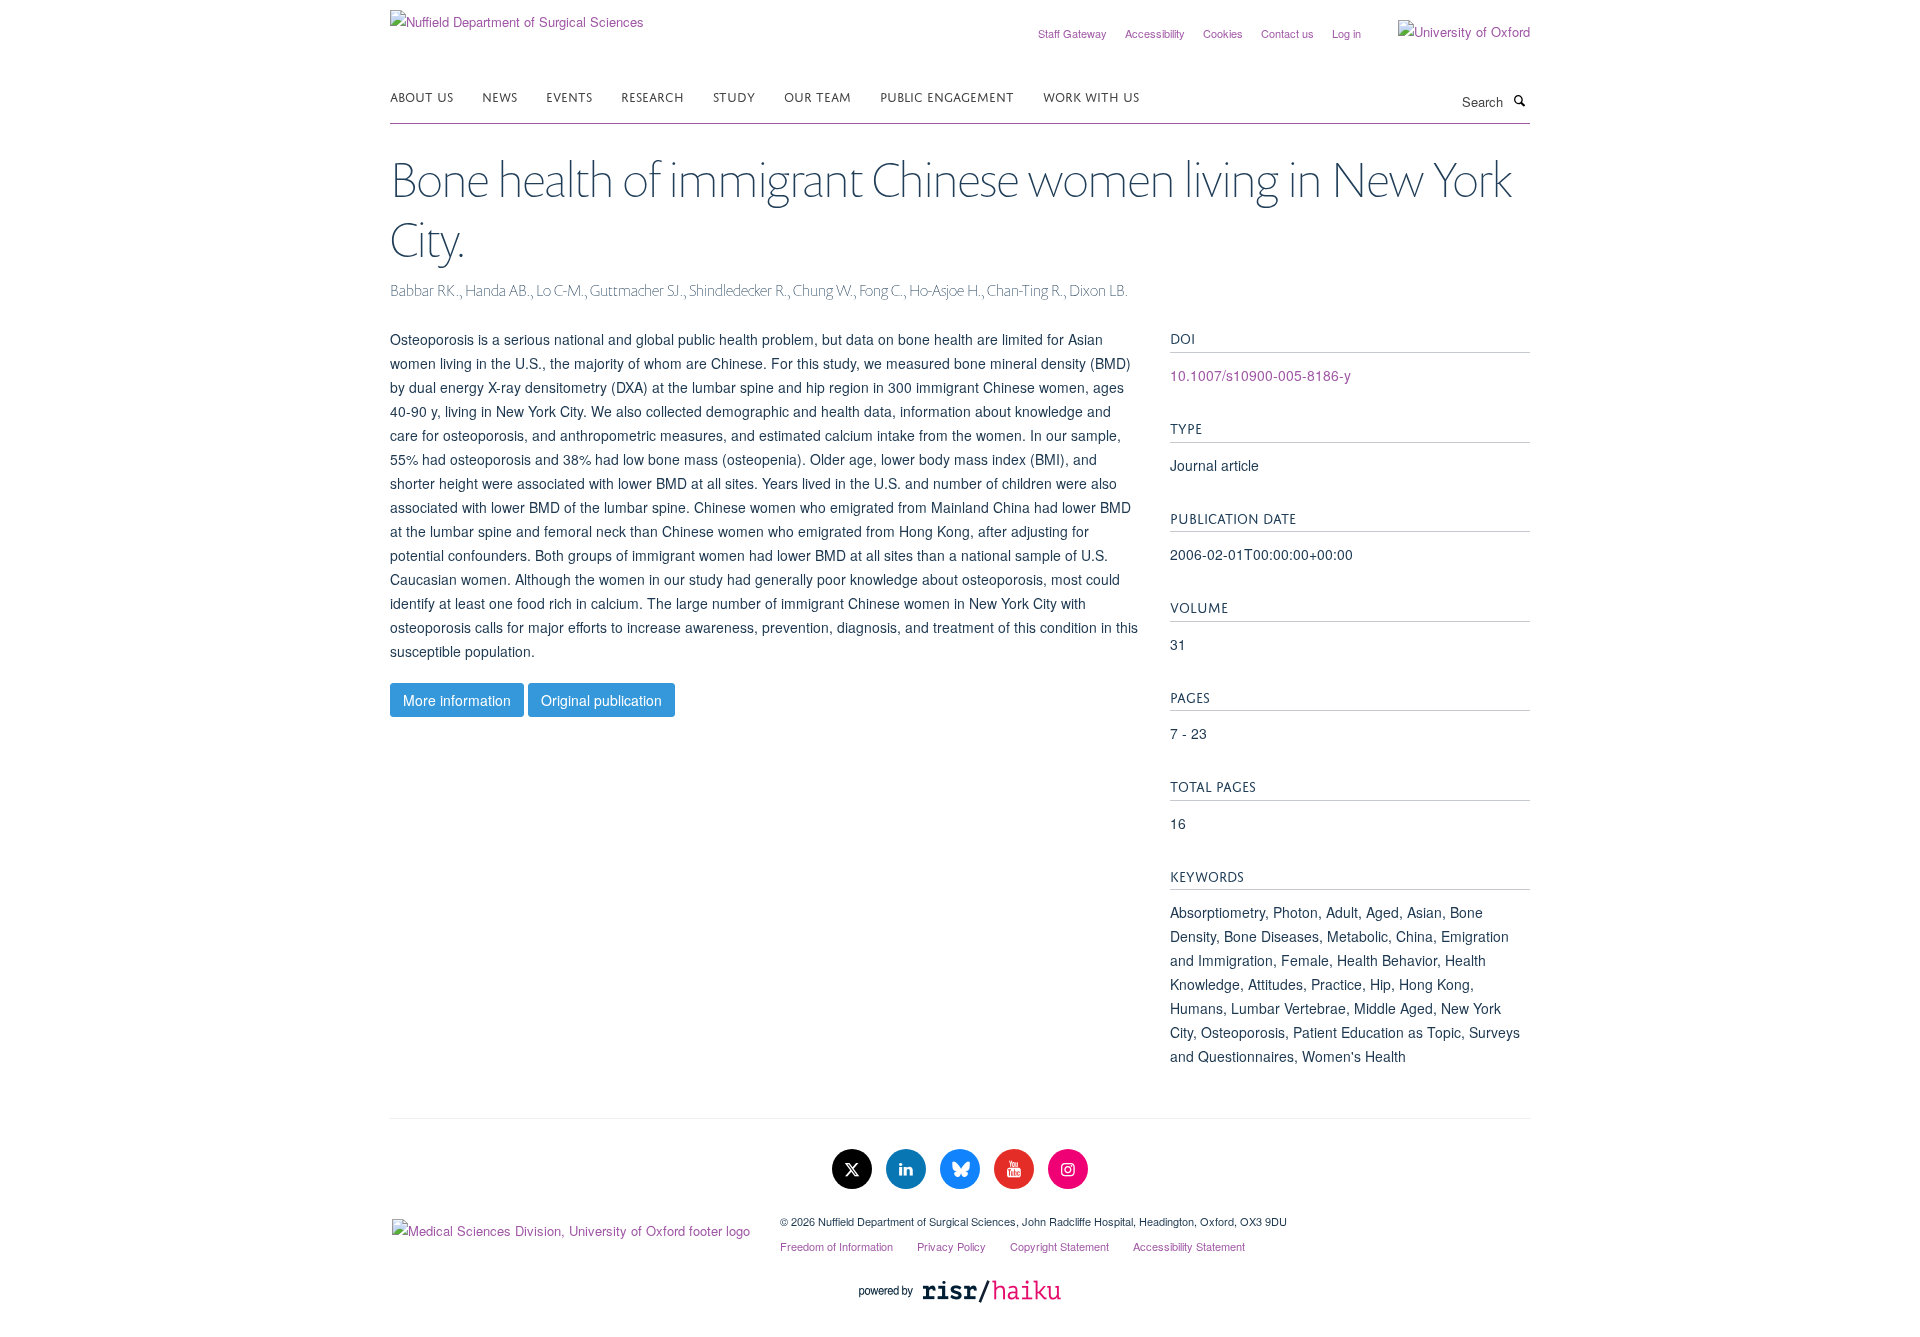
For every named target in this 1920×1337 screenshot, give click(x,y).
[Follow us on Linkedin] (908, 1169)
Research (652, 95)
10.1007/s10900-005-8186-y (1260, 375)
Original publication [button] (601, 700)
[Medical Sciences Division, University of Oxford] (570, 1226)
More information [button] (457, 700)
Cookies (1223, 33)
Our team (817, 95)
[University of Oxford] (1449, 32)
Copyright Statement (1059, 1246)
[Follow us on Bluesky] (962, 1169)
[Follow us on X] (854, 1169)
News (499, 95)
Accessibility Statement (1189, 1246)
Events (569, 95)
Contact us (1287, 33)
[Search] (1519, 100)
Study (734, 95)
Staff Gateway (1072, 33)
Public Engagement (947, 95)
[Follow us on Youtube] (1016, 1169)
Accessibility (1155, 33)
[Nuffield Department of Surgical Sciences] (517, 14)
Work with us (1091, 95)
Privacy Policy (951, 1246)
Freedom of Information (836, 1246)
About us (421, 95)
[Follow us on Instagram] (1068, 1169)
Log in (1346, 33)
